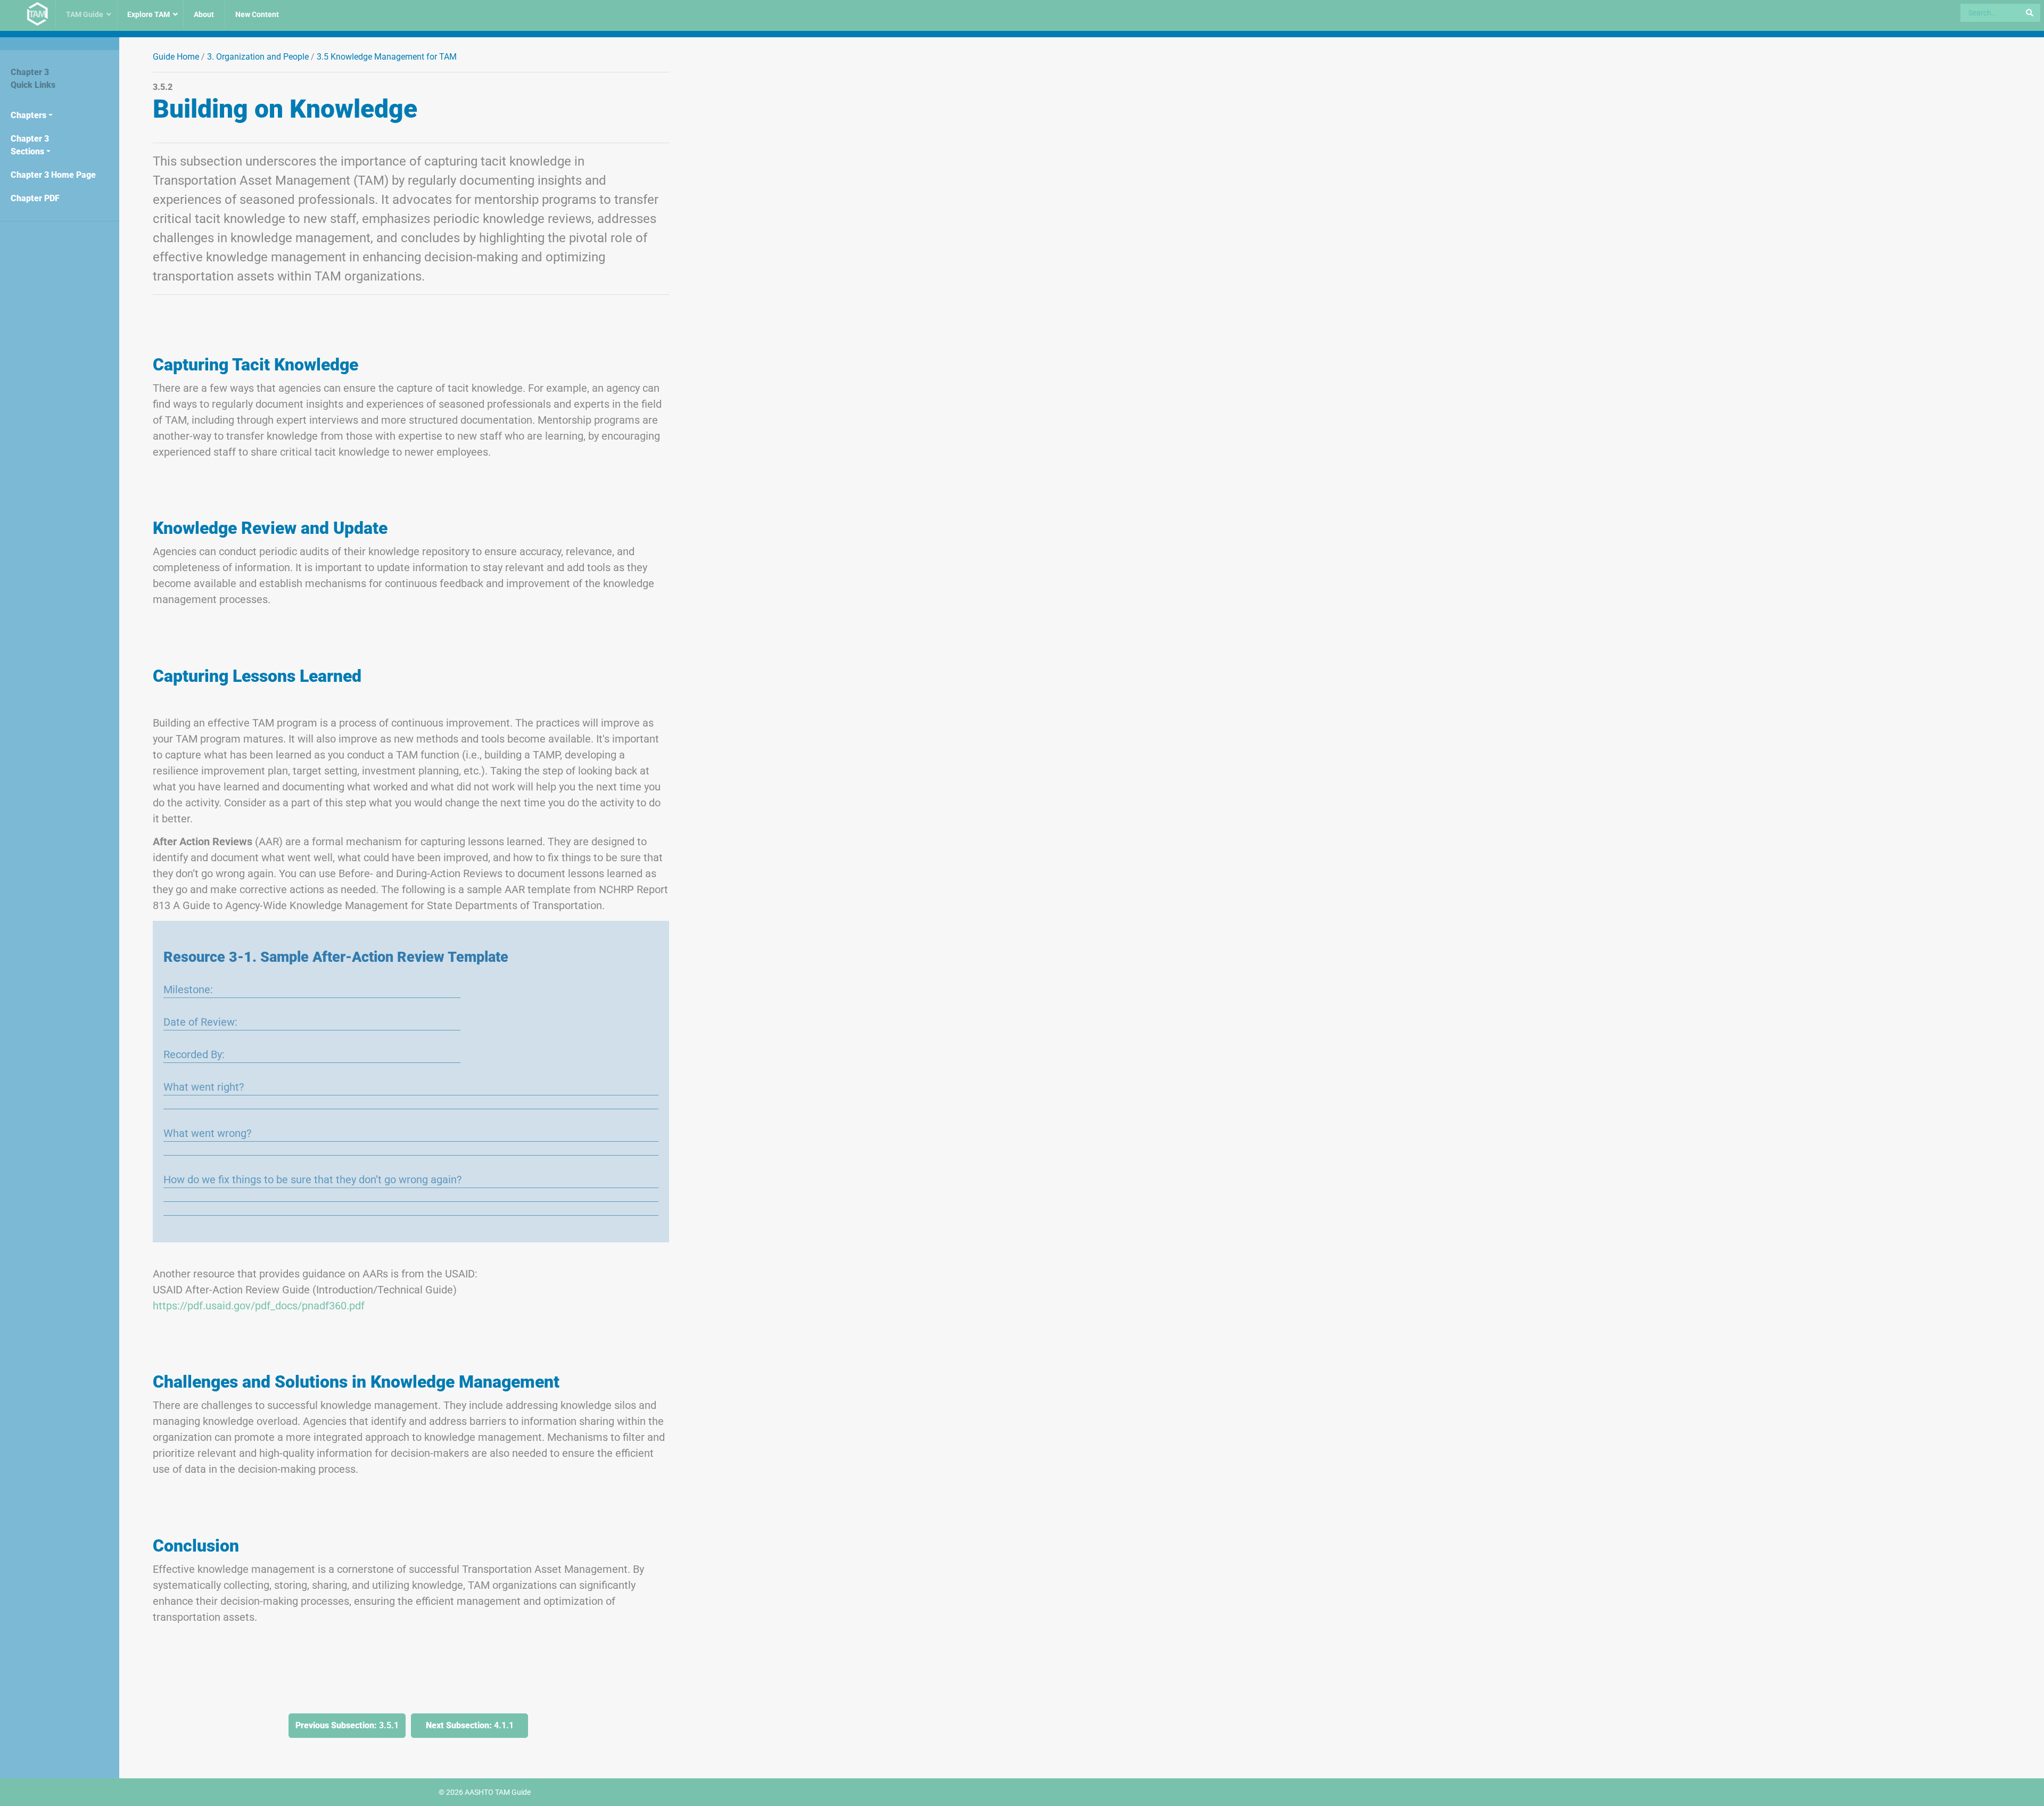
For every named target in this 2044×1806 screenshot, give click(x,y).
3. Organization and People (258, 57)
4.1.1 (470, 1725)
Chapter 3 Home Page (53, 175)
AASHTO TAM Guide (498, 1792)
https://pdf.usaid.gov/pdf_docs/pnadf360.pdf (259, 1306)
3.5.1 (347, 1725)
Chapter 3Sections (30, 145)
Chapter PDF (35, 198)
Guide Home (176, 57)
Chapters (28, 115)
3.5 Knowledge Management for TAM (387, 57)
